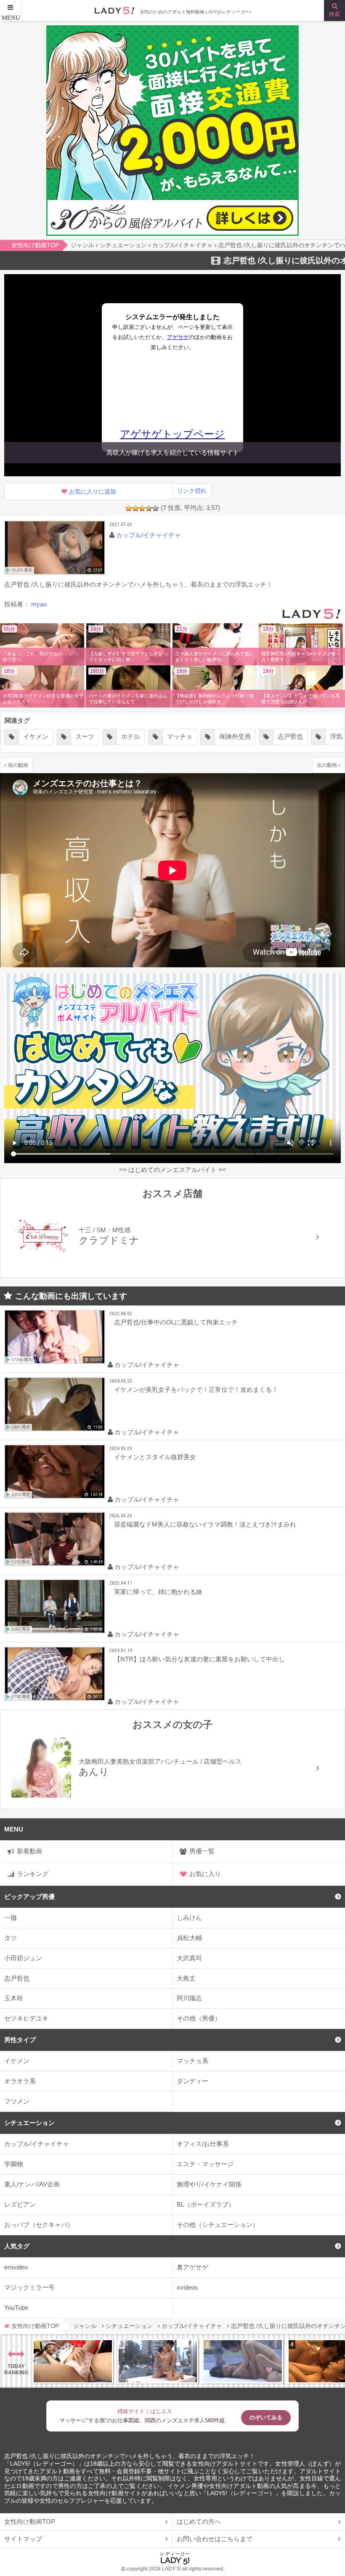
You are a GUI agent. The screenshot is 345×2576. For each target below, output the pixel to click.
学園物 (14, 2164)
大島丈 (186, 1978)
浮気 (281, 736)
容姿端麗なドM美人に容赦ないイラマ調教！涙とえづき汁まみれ (205, 1524)
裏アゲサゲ (192, 2267)
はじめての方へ (199, 2521)
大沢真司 (189, 1958)
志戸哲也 (17, 1978)
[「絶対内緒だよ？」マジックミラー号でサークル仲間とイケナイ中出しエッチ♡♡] (243, 2361)
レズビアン (20, 2204)
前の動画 (18, 765)
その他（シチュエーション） (218, 2225)
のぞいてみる (266, 2417)
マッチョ (125, 736)
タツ (11, 1938)
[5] (156, 508)
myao (39, 604)
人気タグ (17, 2246)
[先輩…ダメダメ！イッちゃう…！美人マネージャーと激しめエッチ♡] (73, 2361)
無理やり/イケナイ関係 (209, 2184)
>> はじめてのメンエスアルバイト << (172, 1170)
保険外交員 (180, 736)
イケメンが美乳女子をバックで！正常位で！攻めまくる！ (196, 1389)
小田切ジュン (23, 1958)
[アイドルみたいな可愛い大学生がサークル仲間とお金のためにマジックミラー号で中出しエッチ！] (158, 2361)
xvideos (187, 2287)
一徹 (11, 1918)
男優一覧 (202, 1851)
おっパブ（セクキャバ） (39, 2225)
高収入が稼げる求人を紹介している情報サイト (173, 452)
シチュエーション (29, 2123)
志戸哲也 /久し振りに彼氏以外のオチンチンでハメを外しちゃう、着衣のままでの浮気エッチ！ (130, 2456)
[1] (129, 508)
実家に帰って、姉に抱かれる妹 (158, 1592)
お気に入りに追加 (93, 492)
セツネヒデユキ (26, 2018)
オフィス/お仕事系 (203, 2144)
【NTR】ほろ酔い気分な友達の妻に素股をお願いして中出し (199, 1659)
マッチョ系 (192, 2061)
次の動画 (327, 765)
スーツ (30, 736)
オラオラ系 (20, 2081)
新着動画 (29, 1851)
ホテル (76, 736)
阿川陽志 (189, 1998)
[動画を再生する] (55, 548)
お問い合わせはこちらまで (215, 2539)
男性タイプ (20, 2040)
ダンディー (192, 2081)
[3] (142, 508)
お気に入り (205, 1874)
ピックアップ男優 (29, 1897)
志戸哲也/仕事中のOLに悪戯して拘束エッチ (176, 1322)
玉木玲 (14, 1998)
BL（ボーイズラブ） (206, 2204)
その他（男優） (199, 2018)
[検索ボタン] (334, 11)
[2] (135, 508)
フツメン (17, 2101)
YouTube (16, 2308)
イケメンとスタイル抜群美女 (155, 1457)
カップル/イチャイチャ (37, 2144)
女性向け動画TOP (30, 2521)
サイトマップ (23, 2539)
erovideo (16, 2267)
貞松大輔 (189, 1938)
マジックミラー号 (29, 2287)
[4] (149, 508)
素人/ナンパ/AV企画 (32, 2184)
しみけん (189, 1918)
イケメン (17, 2061)
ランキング (33, 1874)
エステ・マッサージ (205, 2164)
